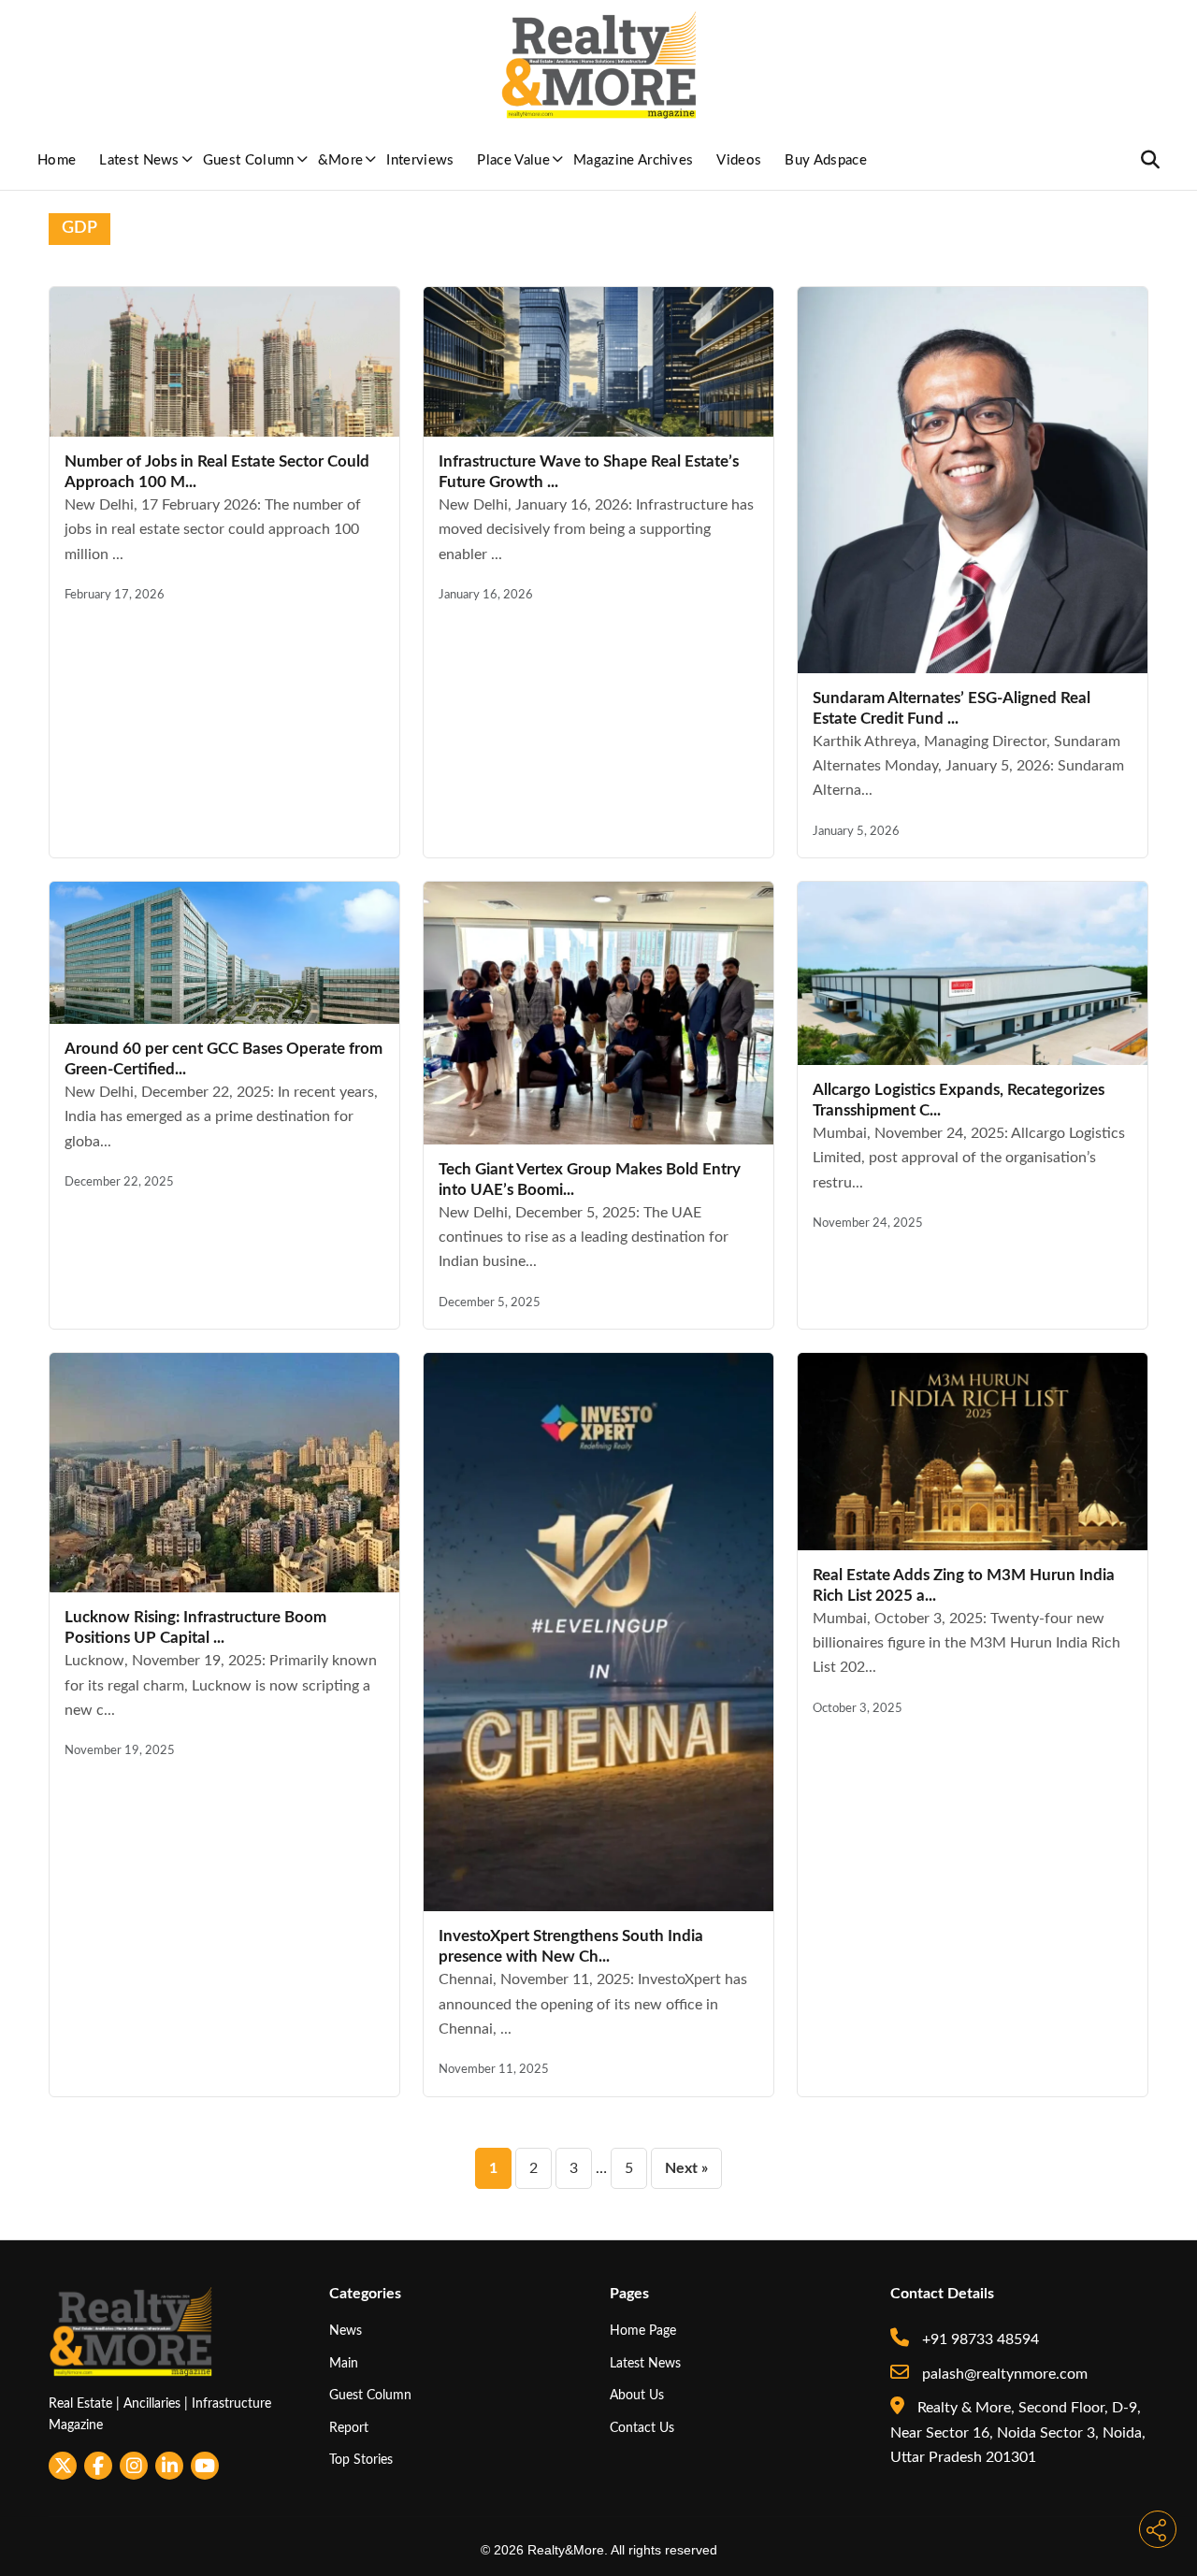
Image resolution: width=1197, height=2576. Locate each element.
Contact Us (642, 2428)
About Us (637, 2395)
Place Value (513, 160)
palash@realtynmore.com (1003, 2374)
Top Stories (361, 2460)
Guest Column (249, 160)
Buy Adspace (826, 160)
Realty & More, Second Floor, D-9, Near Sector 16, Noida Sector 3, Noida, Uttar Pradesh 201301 (1018, 2432)
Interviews (420, 160)
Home (57, 160)
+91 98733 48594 (979, 2339)
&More (341, 160)
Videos (739, 160)
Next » (686, 2168)
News (346, 2331)
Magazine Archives (633, 160)
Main (344, 2363)
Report (349, 2428)
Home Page (643, 2331)
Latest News (139, 160)
